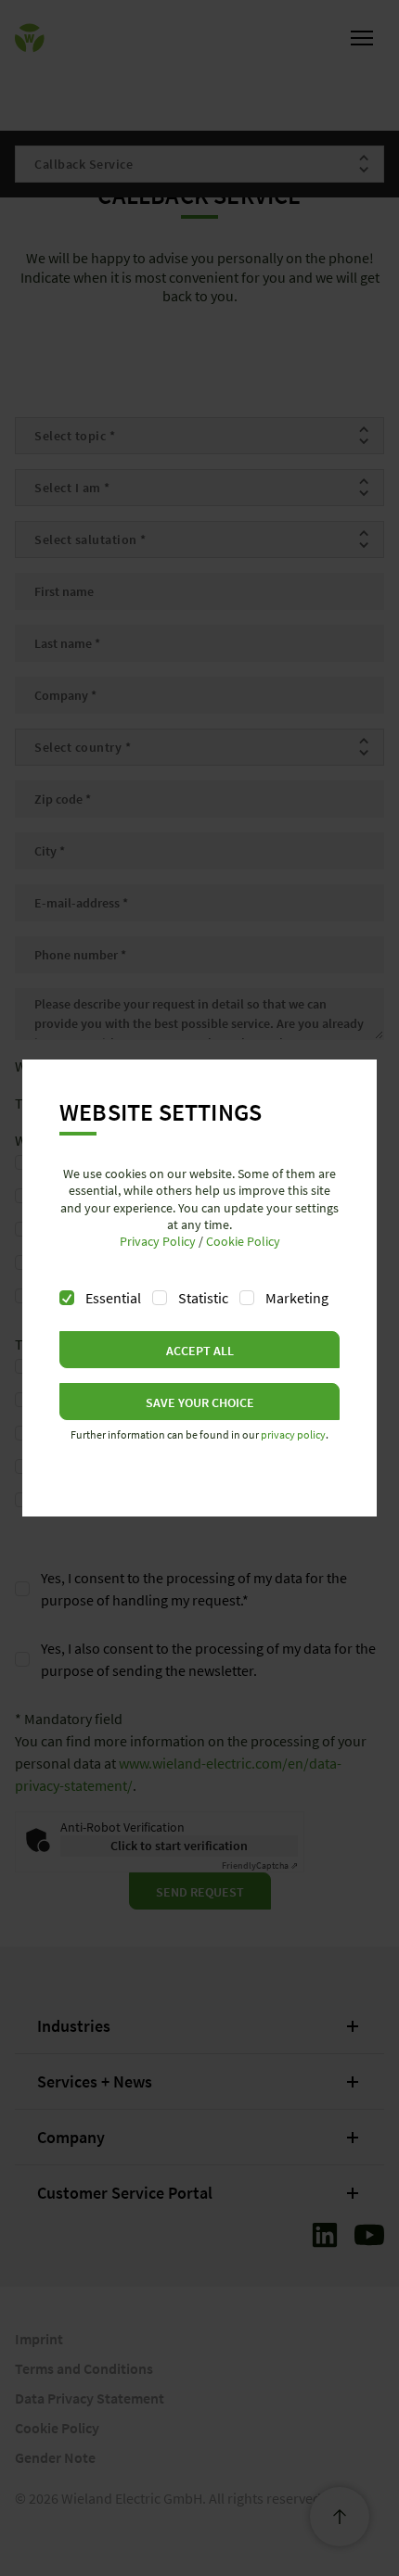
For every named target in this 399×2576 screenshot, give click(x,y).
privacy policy (293, 1434)
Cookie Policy (243, 1241)
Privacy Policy (158, 1241)
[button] (199, 1350)
